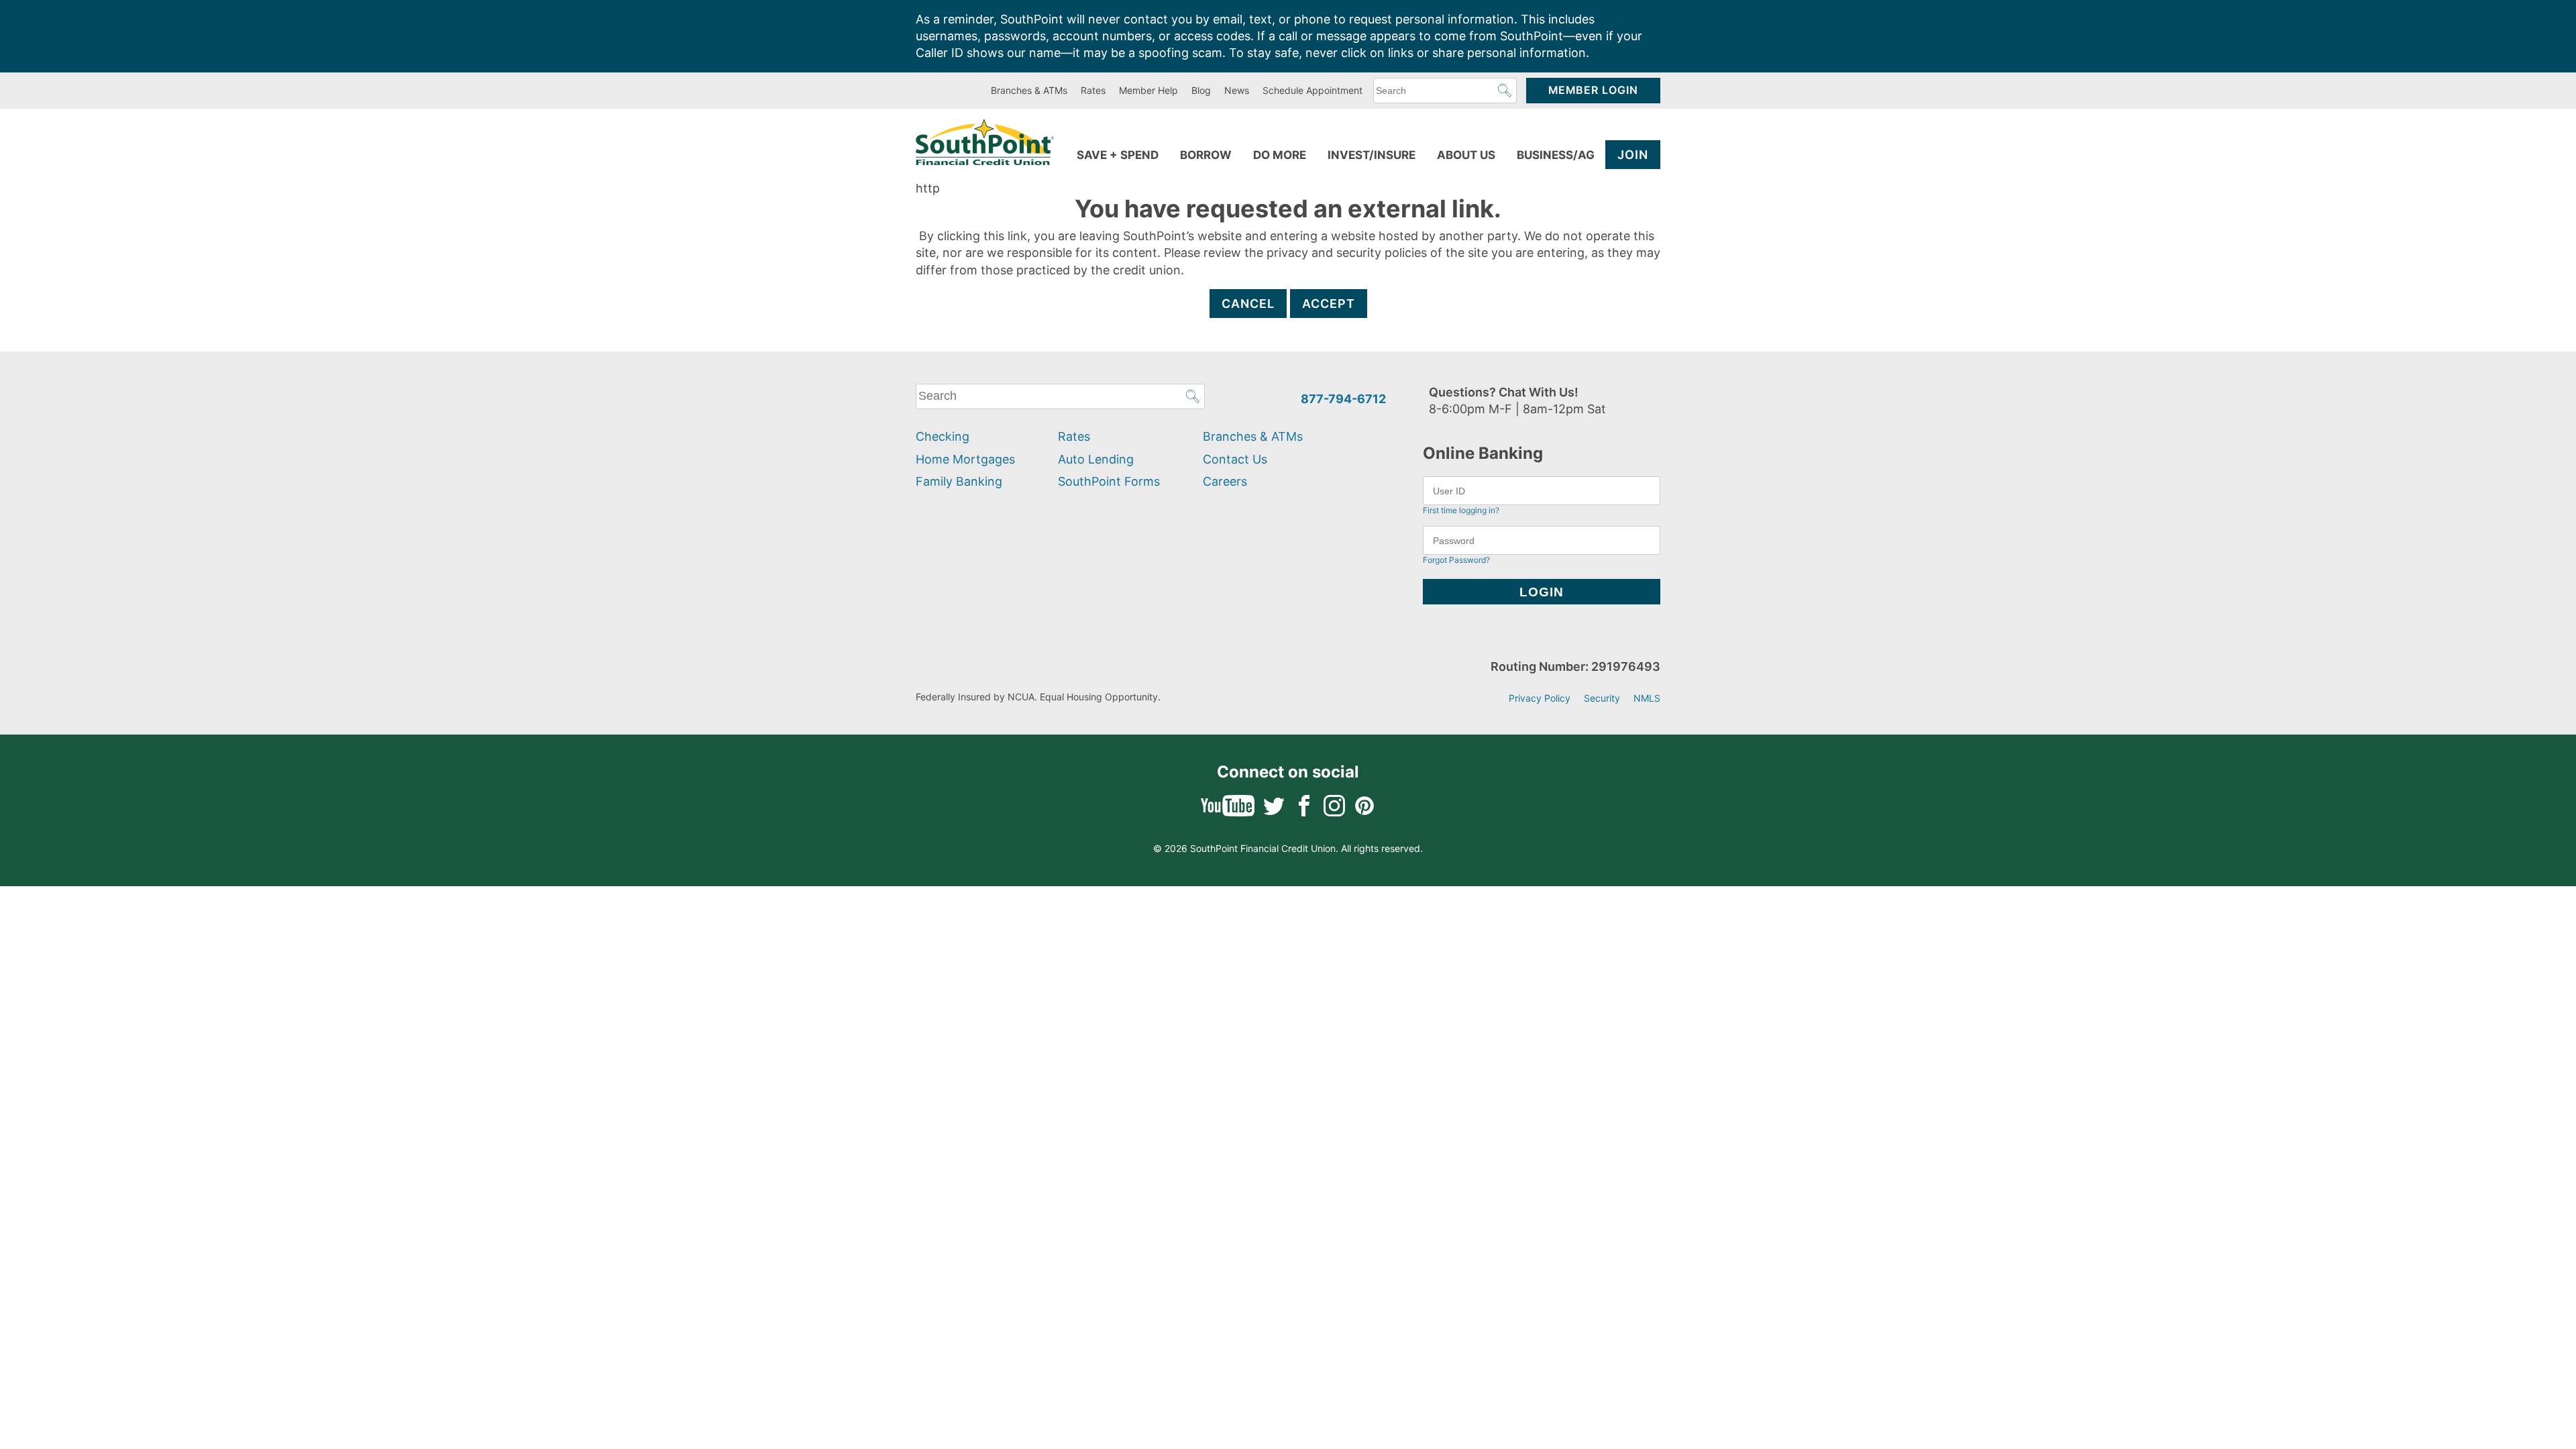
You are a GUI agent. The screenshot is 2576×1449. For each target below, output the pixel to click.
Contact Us (1235, 459)
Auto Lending (1096, 459)
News (1237, 90)
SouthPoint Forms (1109, 481)
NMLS (1647, 698)
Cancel (1248, 304)
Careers (1225, 481)
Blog (1201, 90)
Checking (943, 436)
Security (1602, 698)
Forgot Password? (1456, 560)
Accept (1329, 304)
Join (1633, 155)
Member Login (1593, 90)
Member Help (1148, 90)
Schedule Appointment (1312, 90)
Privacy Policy (1540, 698)
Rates (1093, 90)
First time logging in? (1461, 510)
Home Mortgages (965, 459)
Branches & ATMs (1029, 90)
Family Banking (959, 481)
